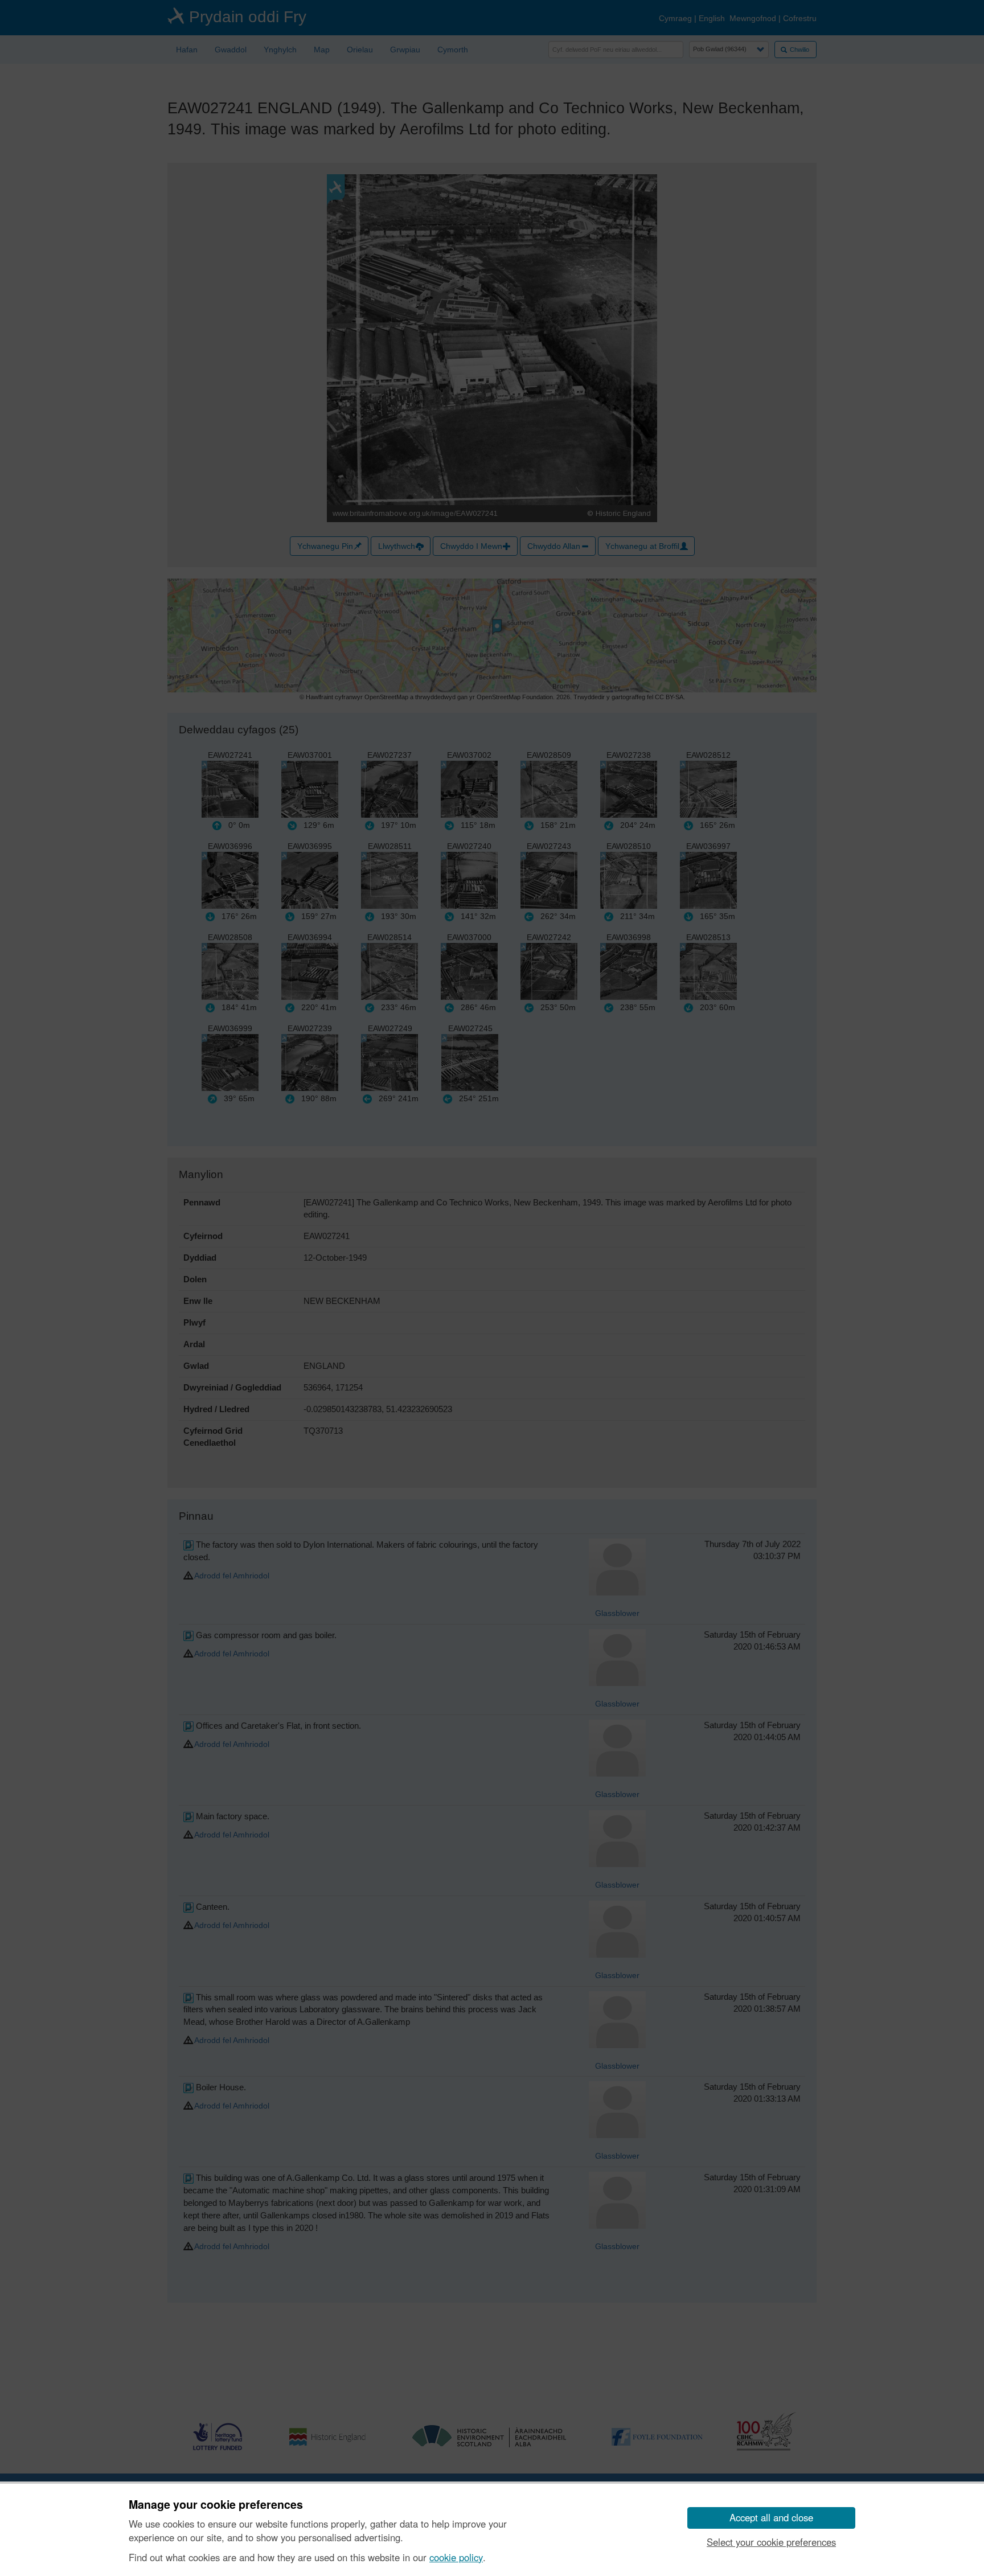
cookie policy (456, 2557)
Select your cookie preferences (771, 2542)
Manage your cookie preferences (216, 2505)
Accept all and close (771, 2517)
